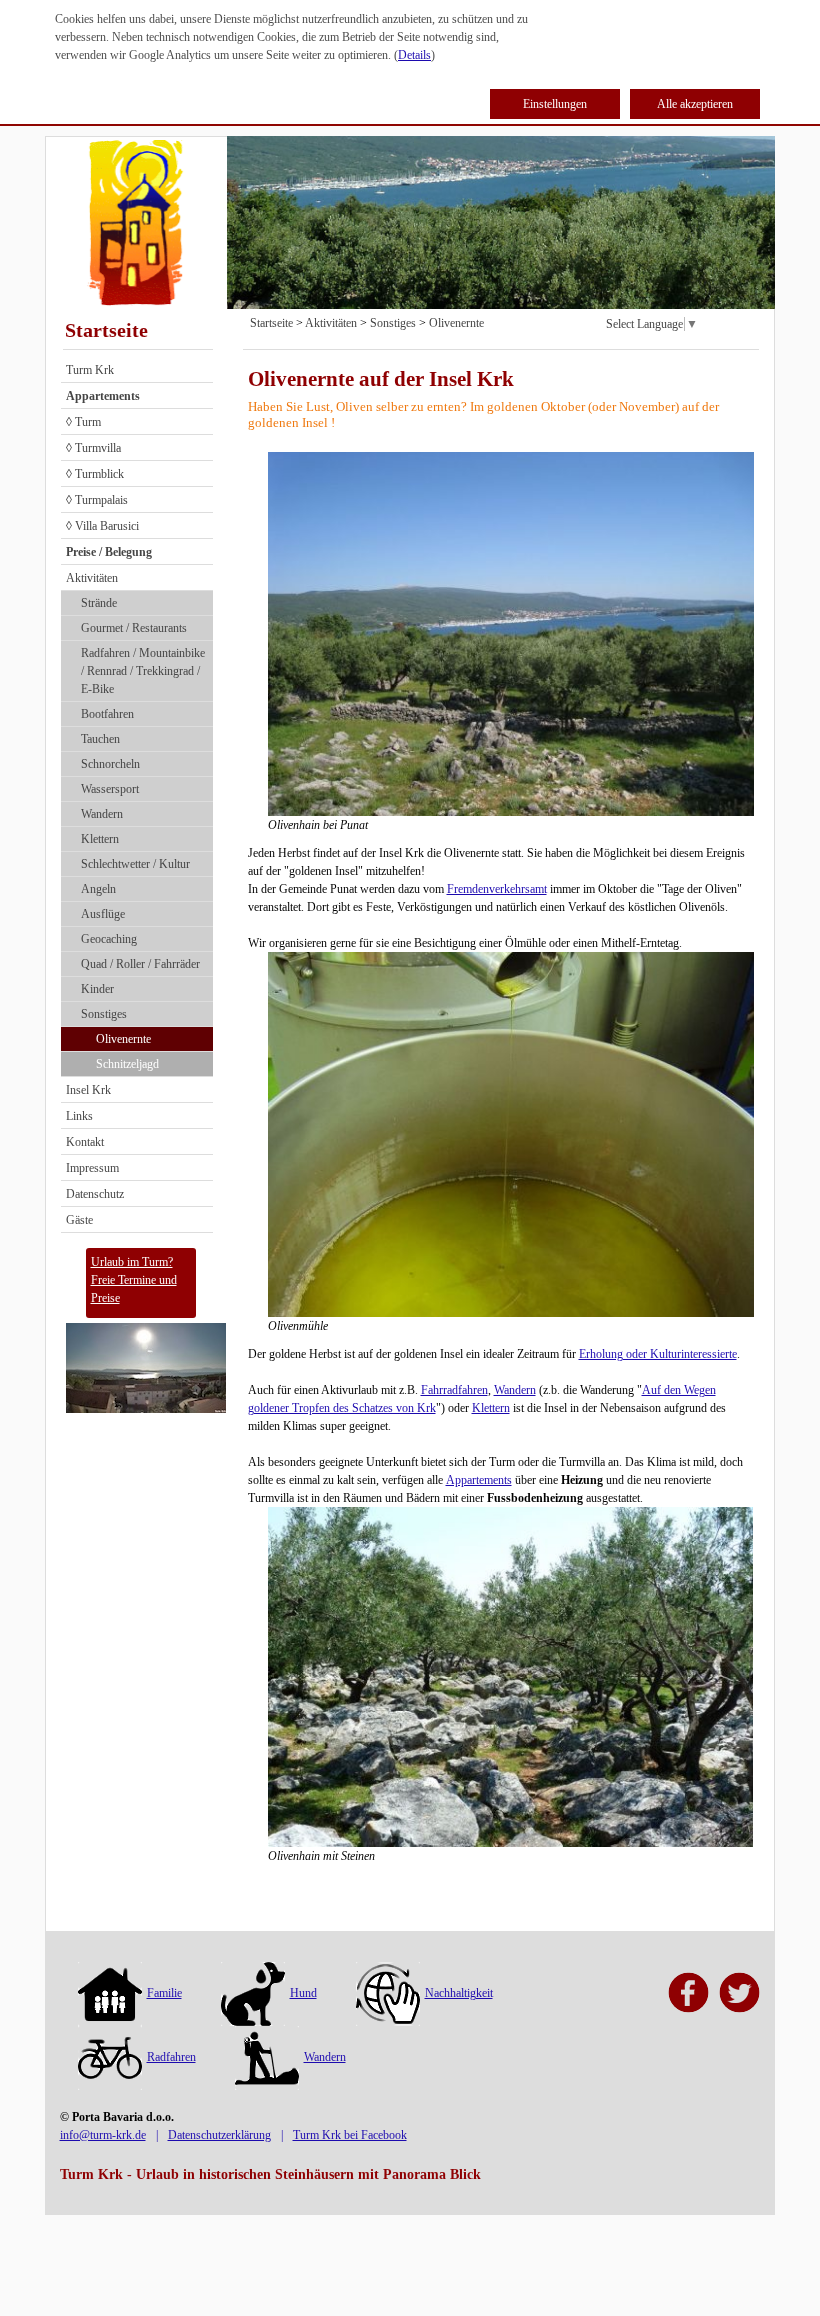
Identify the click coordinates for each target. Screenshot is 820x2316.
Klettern (100, 839)
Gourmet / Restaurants (134, 628)
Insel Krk (88, 1090)
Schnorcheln (110, 764)
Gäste (79, 1220)
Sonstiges (104, 1014)
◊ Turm (83, 422)
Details (414, 55)
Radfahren (171, 2057)
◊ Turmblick (95, 474)
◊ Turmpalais (97, 500)
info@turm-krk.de (103, 2135)
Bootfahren (107, 714)
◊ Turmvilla (93, 448)
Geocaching (109, 939)
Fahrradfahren (454, 1390)
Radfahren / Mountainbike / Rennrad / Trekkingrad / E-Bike (143, 671)
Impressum (92, 1168)
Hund (303, 1993)
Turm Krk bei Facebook (350, 2135)
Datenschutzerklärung (219, 2135)
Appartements (479, 1480)
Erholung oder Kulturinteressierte (658, 1354)
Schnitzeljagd (127, 1064)
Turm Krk (90, 370)
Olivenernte (123, 1039)
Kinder (97, 989)
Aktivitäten (92, 578)
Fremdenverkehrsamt (497, 889)
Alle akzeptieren (695, 104)
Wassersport (110, 789)
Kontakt (85, 1142)
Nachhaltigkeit (459, 1993)
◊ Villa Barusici (102, 526)
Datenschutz (95, 1194)
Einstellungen (555, 104)
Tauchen (100, 739)
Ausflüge (103, 914)
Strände (99, 603)
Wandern (102, 814)
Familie (164, 1993)
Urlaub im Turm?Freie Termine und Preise (134, 1280)
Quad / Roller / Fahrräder (140, 964)
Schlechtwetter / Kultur (135, 864)
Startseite (106, 330)
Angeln (98, 889)
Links (79, 1116)
